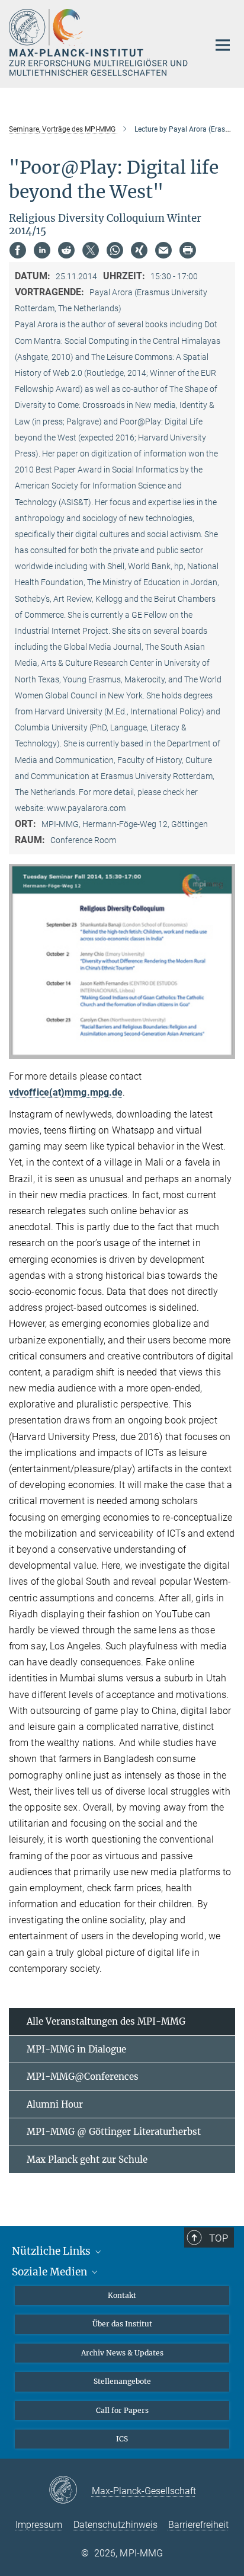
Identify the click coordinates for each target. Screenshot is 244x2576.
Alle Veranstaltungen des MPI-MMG (106, 2021)
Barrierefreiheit (198, 2525)
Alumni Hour (55, 2104)
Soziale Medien (51, 2272)
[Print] (188, 250)
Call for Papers (122, 2410)
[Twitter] (91, 250)
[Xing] (139, 250)
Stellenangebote (122, 2381)
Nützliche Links (52, 2251)
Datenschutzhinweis (115, 2525)
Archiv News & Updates (122, 2353)
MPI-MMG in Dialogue (76, 2049)
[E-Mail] (163, 250)
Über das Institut (122, 2324)
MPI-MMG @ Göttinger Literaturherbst (114, 2132)
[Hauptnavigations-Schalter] (223, 45)
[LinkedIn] (42, 250)
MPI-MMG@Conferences (83, 2077)
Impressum (39, 2525)
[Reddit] (66, 250)
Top (219, 2238)
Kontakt (122, 2295)
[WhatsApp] (115, 250)
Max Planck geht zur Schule (87, 2160)
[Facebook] (18, 250)
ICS (122, 2439)
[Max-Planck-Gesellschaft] (70, 2491)
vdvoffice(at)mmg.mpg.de (66, 1092)
